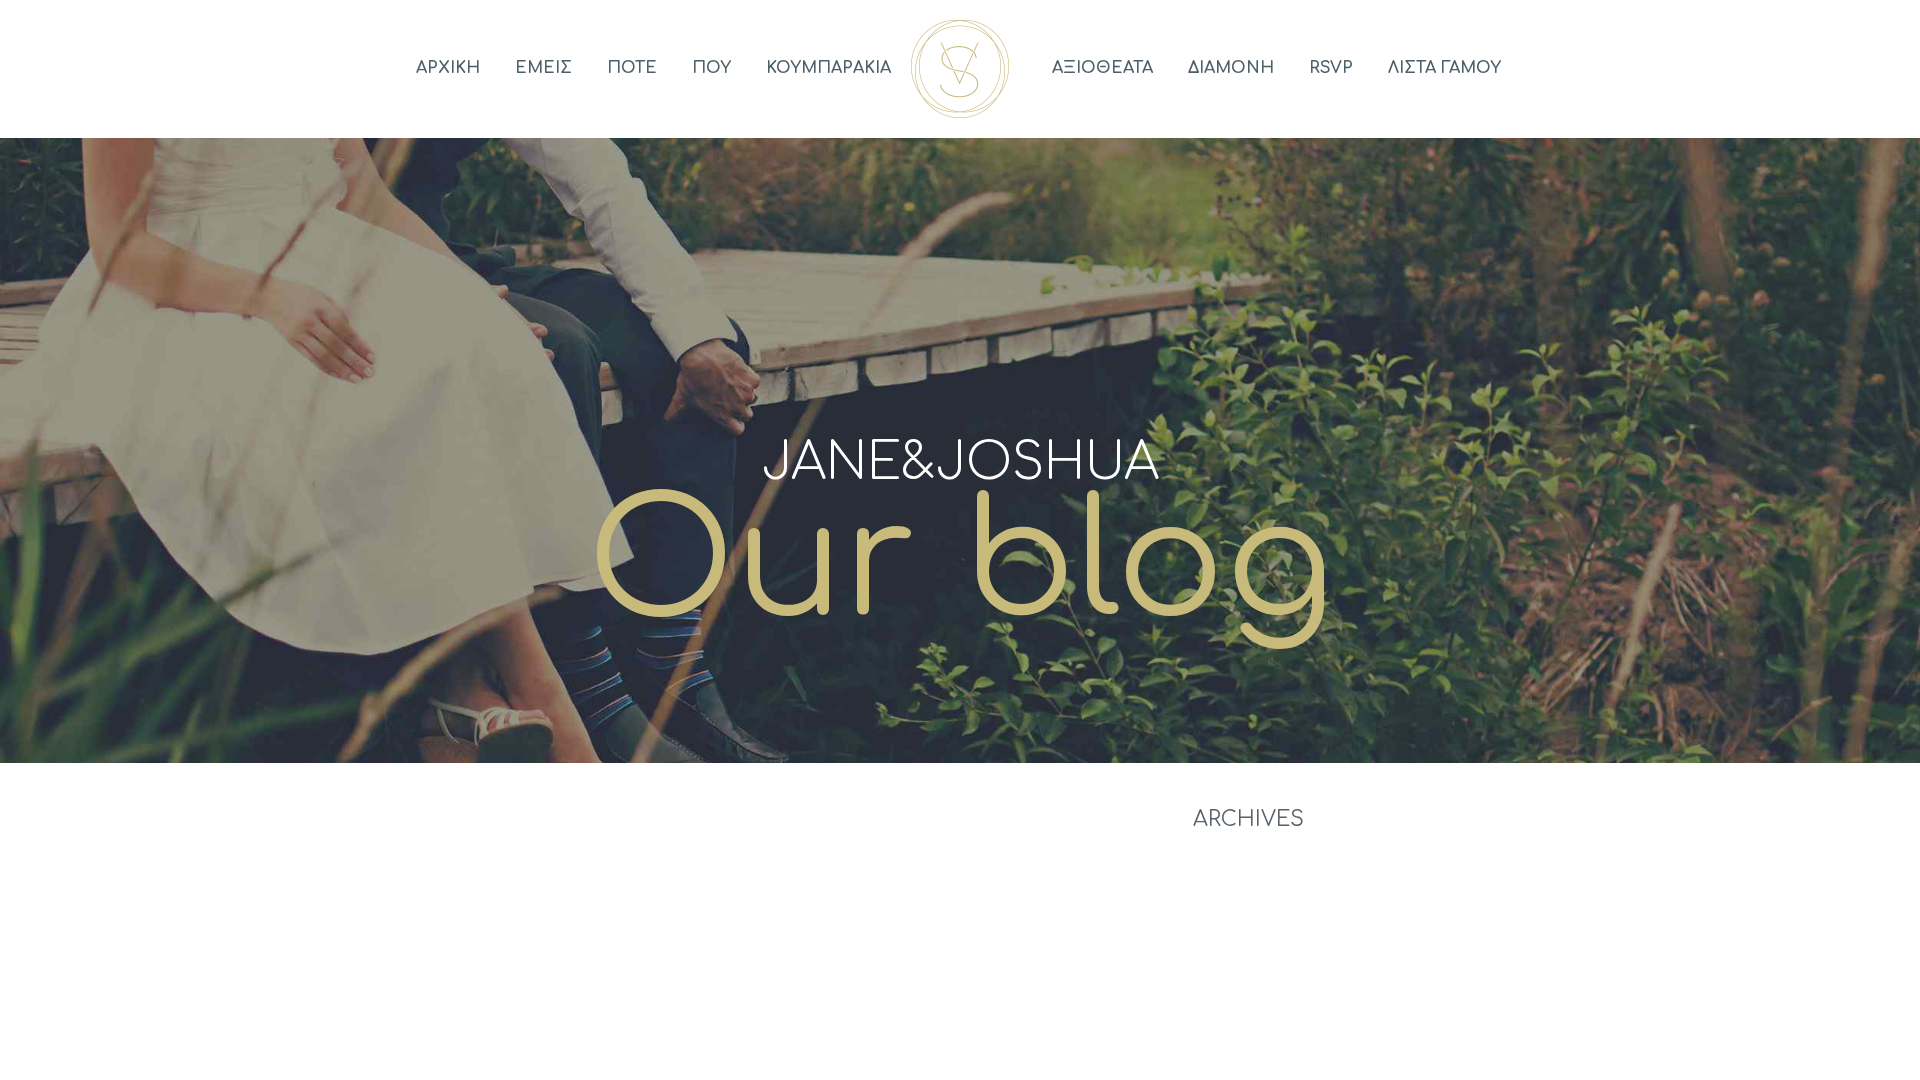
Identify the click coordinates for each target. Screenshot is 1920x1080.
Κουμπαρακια (828, 68)
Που (711, 68)
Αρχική (448, 68)
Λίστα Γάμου (1444, 68)
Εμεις (543, 68)
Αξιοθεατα (1102, 68)
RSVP (1331, 68)
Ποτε (632, 68)
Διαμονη (1231, 68)
